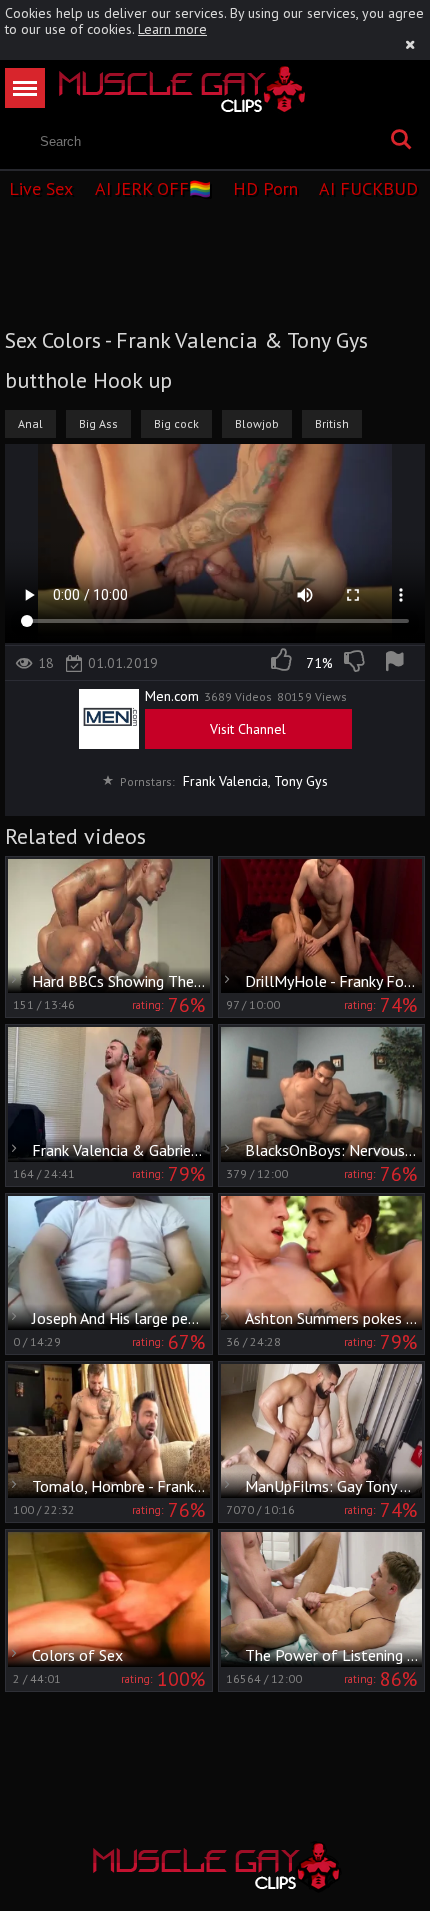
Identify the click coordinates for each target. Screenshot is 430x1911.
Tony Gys (301, 781)
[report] (398, 663)
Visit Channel (248, 729)
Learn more (172, 29)
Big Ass (98, 423)
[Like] (283, 663)
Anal (30, 423)
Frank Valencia (225, 781)
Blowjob (257, 423)
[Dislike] (356, 663)
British (332, 423)
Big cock (176, 423)
